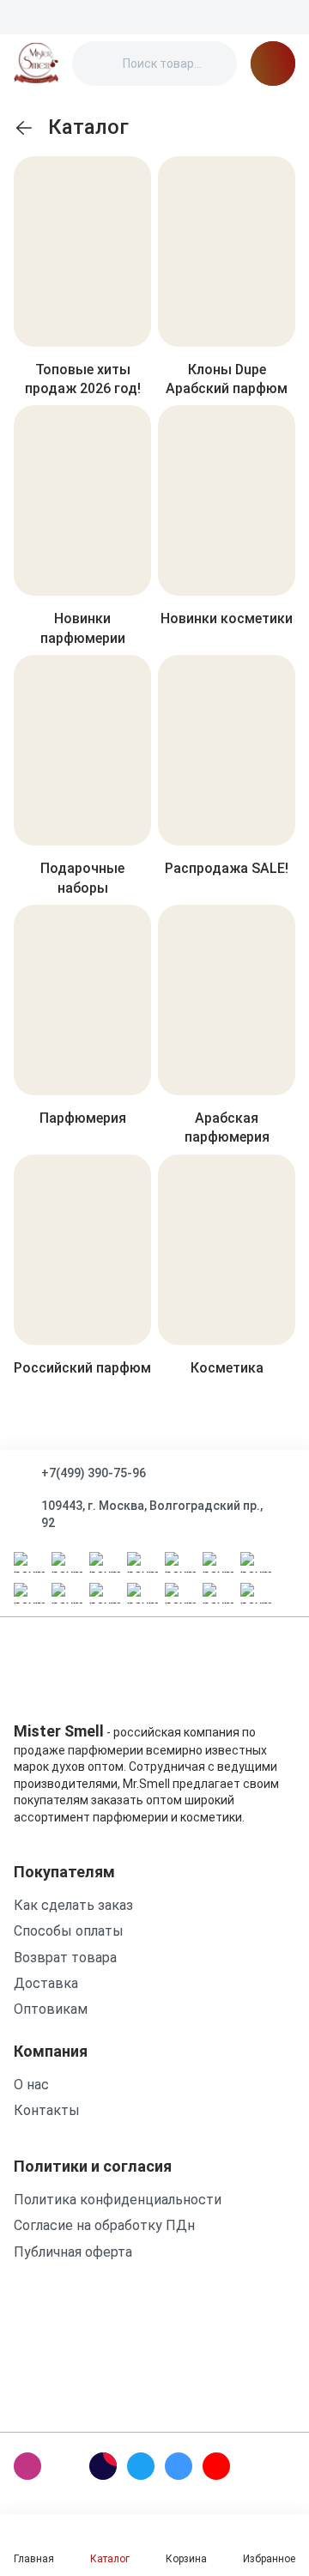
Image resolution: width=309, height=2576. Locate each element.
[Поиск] (100, 64)
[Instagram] (27, 2466)
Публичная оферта (73, 2252)
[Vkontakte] (179, 2466)
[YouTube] (216, 2466)
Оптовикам (51, 2009)
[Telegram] (141, 2466)
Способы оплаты (69, 1931)
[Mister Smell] (36, 64)
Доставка (46, 1983)
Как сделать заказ (73, 1905)
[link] (24, 128)
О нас (31, 2085)
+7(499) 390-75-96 (94, 1473)
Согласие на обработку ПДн (104, 2225)
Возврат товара (65, 1958)
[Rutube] (103, 2466)
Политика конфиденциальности (118, 2200)
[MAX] (65, 2466)
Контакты (47, 2110)
